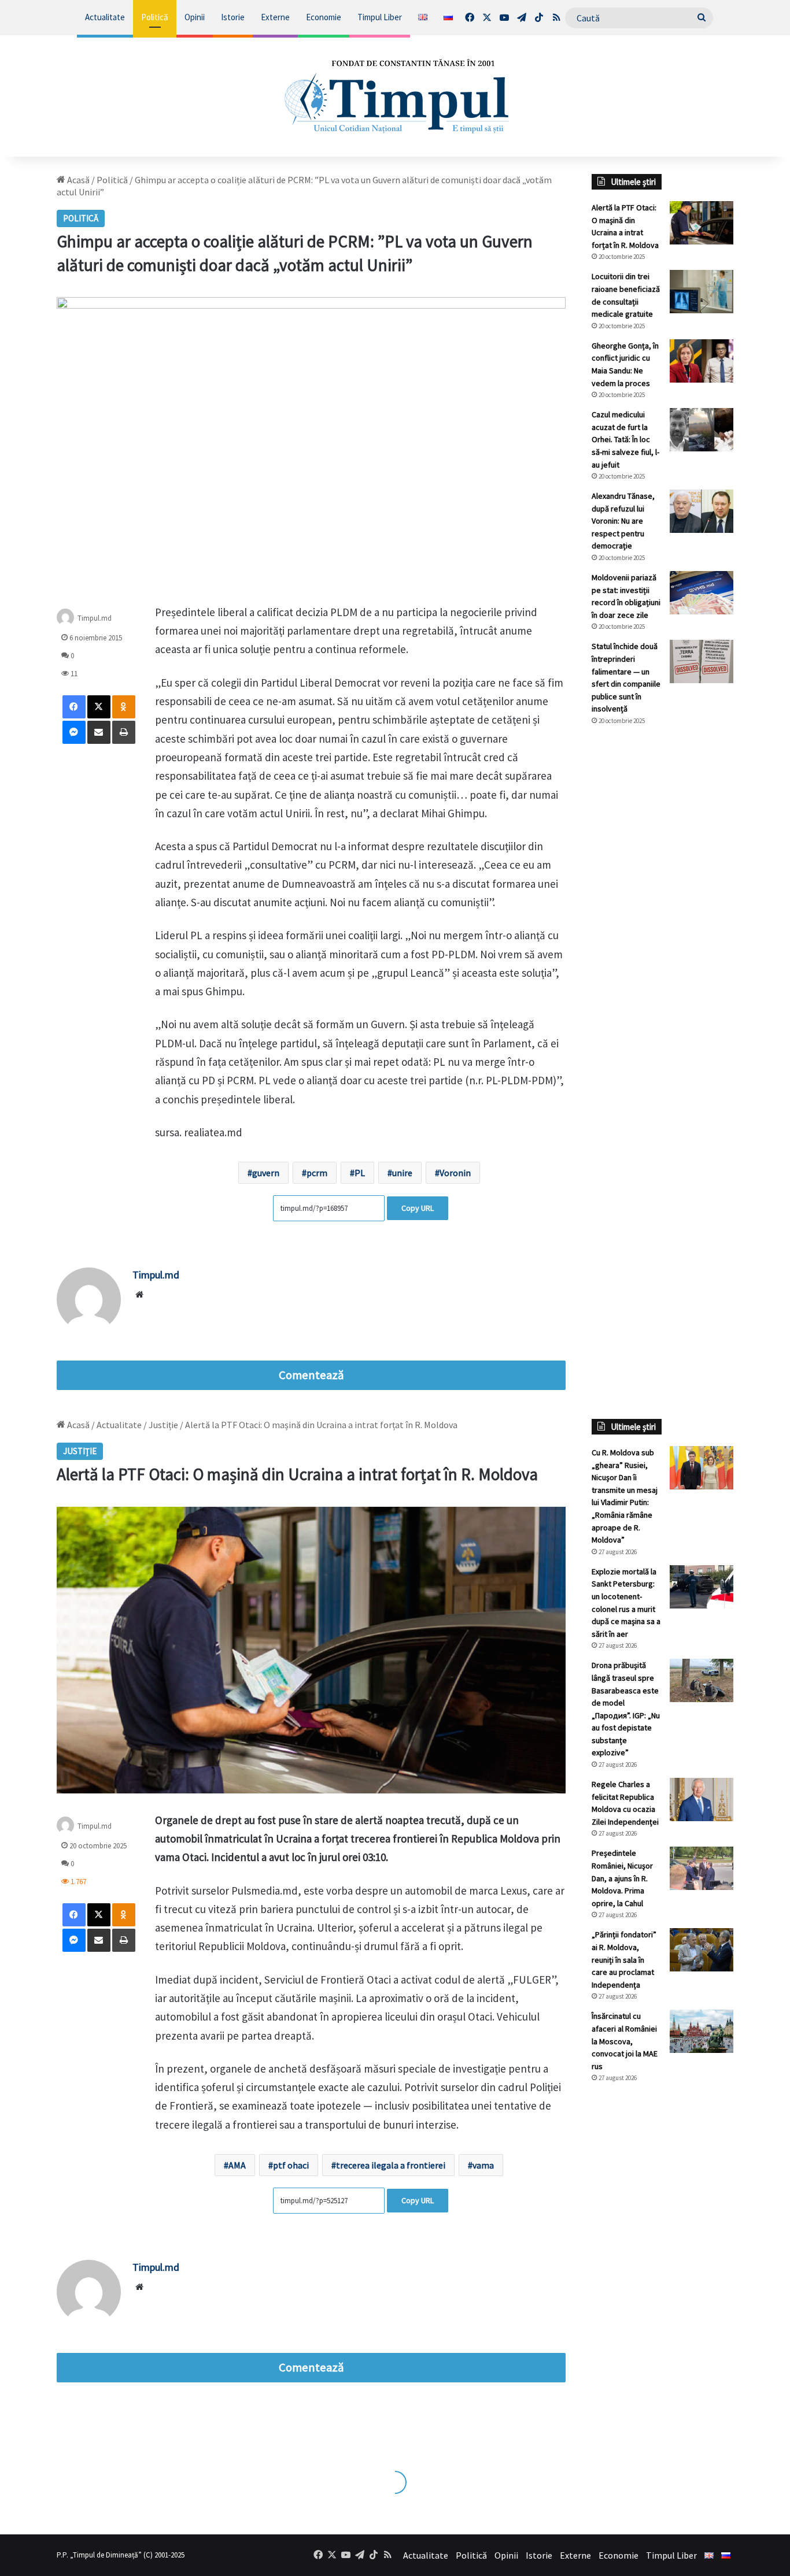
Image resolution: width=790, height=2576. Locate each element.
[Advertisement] (662, 928)
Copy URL (418, 1208)
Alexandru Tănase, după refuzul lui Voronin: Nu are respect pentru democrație (623, 521)
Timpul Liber (380, 17)
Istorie (233, 17)
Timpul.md (95, 618)
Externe (275, 17)
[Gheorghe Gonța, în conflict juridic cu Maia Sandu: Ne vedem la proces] (702, 361)
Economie (324, 17)
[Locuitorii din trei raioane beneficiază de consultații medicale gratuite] (702, 292)
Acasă (77, 180)
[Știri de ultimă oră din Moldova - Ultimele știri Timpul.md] (395, 96)
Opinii (195, 17)
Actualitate (105, 17)
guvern (266, 1173)
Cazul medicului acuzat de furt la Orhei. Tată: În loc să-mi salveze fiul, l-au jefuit (625, 439)
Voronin (455, 1173)
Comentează (311, 1375)
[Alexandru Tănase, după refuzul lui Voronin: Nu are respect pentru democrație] (702, 511)
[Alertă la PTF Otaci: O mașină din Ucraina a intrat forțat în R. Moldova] (702, 223)
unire (402, 1173)
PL (360, 1173)
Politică (155, 17)
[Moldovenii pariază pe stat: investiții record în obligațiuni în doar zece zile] (702, 593)
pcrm (317, 1173)
